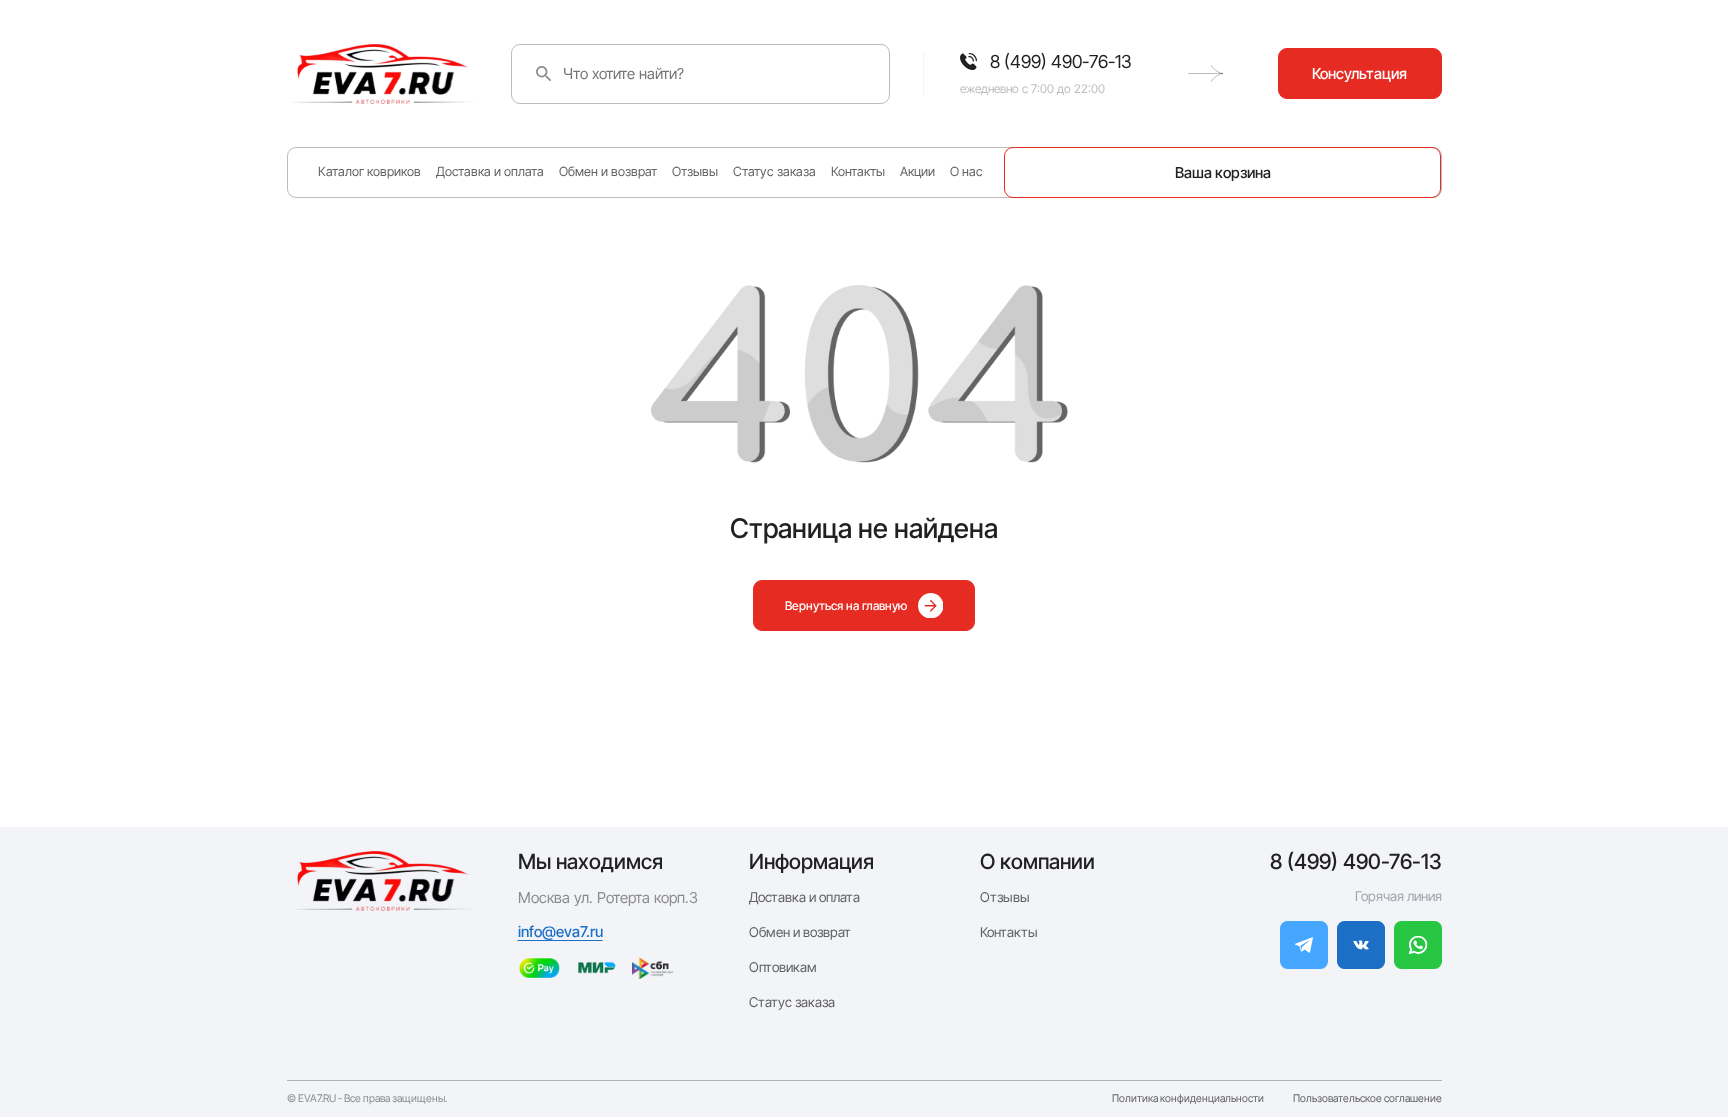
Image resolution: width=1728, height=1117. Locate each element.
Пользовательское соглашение (1367, 1099)
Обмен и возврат (608, 171)
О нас (966, 171)
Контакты (858, 171)
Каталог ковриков (369, 171)
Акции (917, 171)
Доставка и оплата (490, 171)
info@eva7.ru (560, 931)
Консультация (1359, 73)
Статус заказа (774, 171)
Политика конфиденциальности (1188, 1099)
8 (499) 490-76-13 (1356, 861)
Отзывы (695, 171)
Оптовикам (783, 967)
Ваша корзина (1223, 172)
